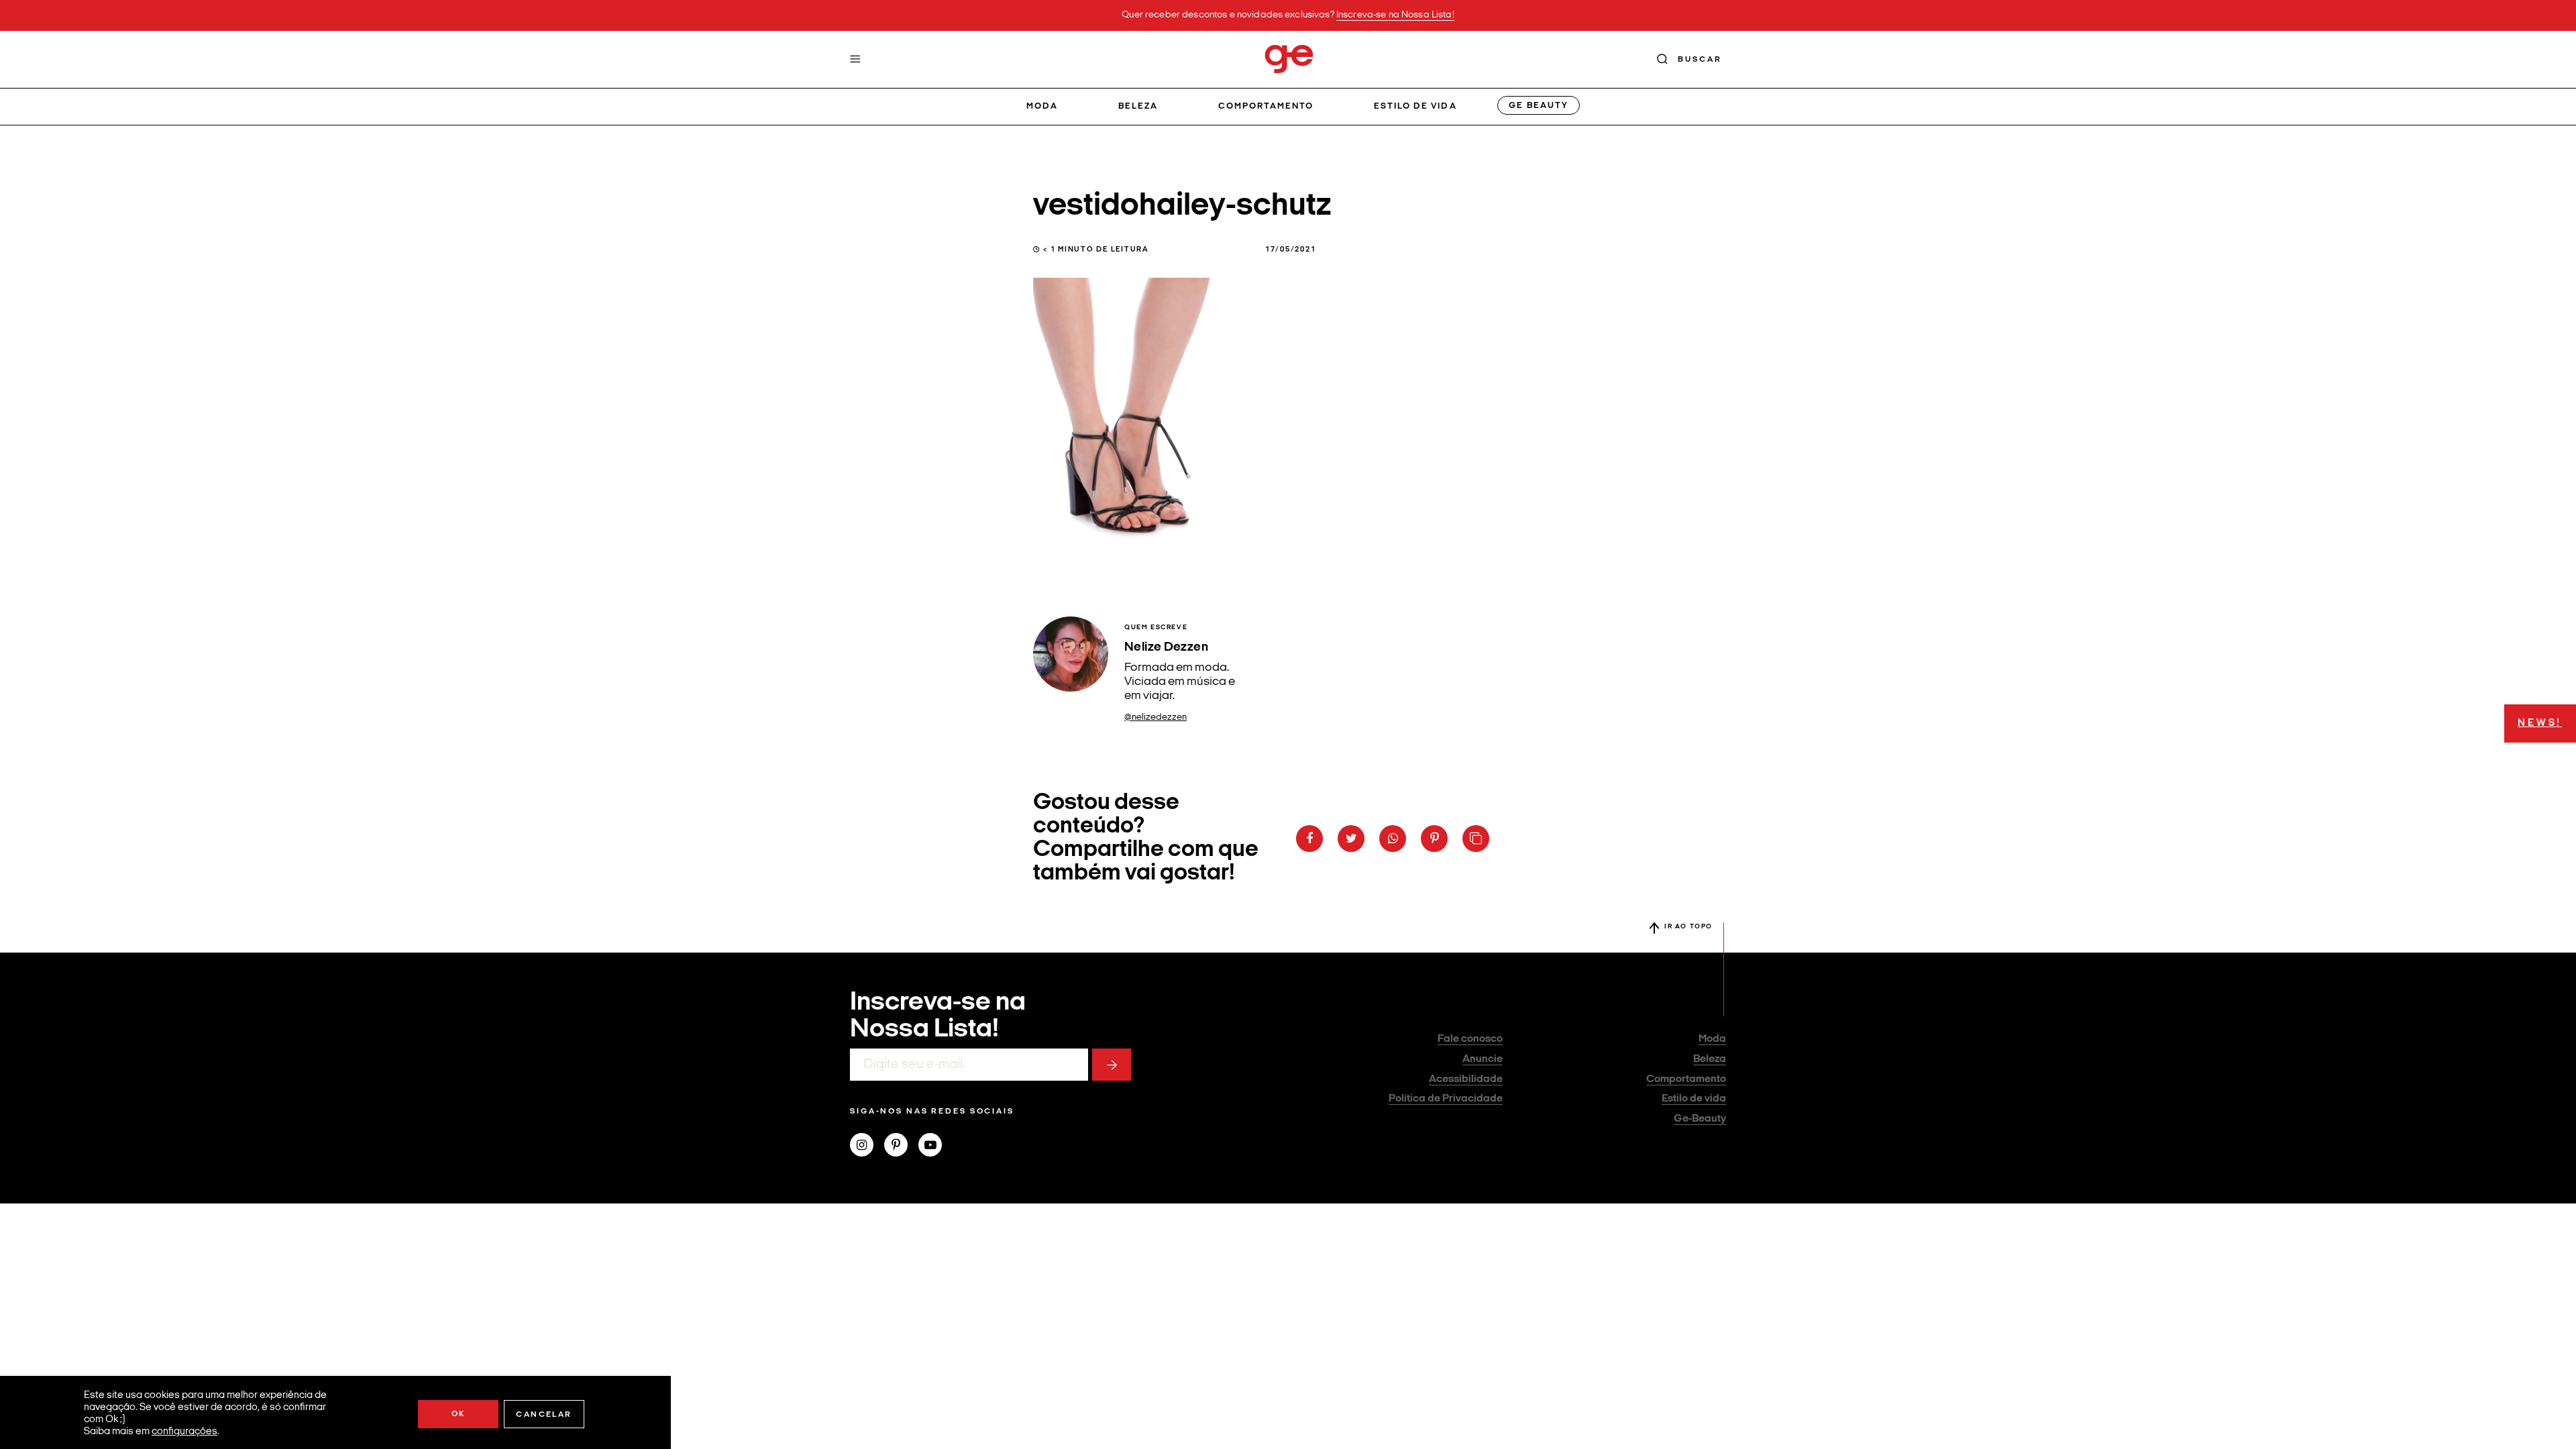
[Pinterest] (901, 1146)
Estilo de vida (1415, 106)
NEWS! (2540, 723)
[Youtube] (935, 1146)
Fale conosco (1470, 1039)
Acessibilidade (1466, 1079)
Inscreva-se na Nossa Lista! (1395, 15)
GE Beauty (1538, 106)
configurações (184, 1432)
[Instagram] (867, 1146)
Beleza (1138, 106)
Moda (1042, 106)
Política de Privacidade (1446, 1099)
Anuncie (1483, 1059)
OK (459, 1414)
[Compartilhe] (1476, 839)
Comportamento (1266, 106)
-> (1112, 1065)
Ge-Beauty (1700, 1119)
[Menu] (855, 59)
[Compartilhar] (1309, 839)
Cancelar (544, 1415)
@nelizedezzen (1156, 717)
